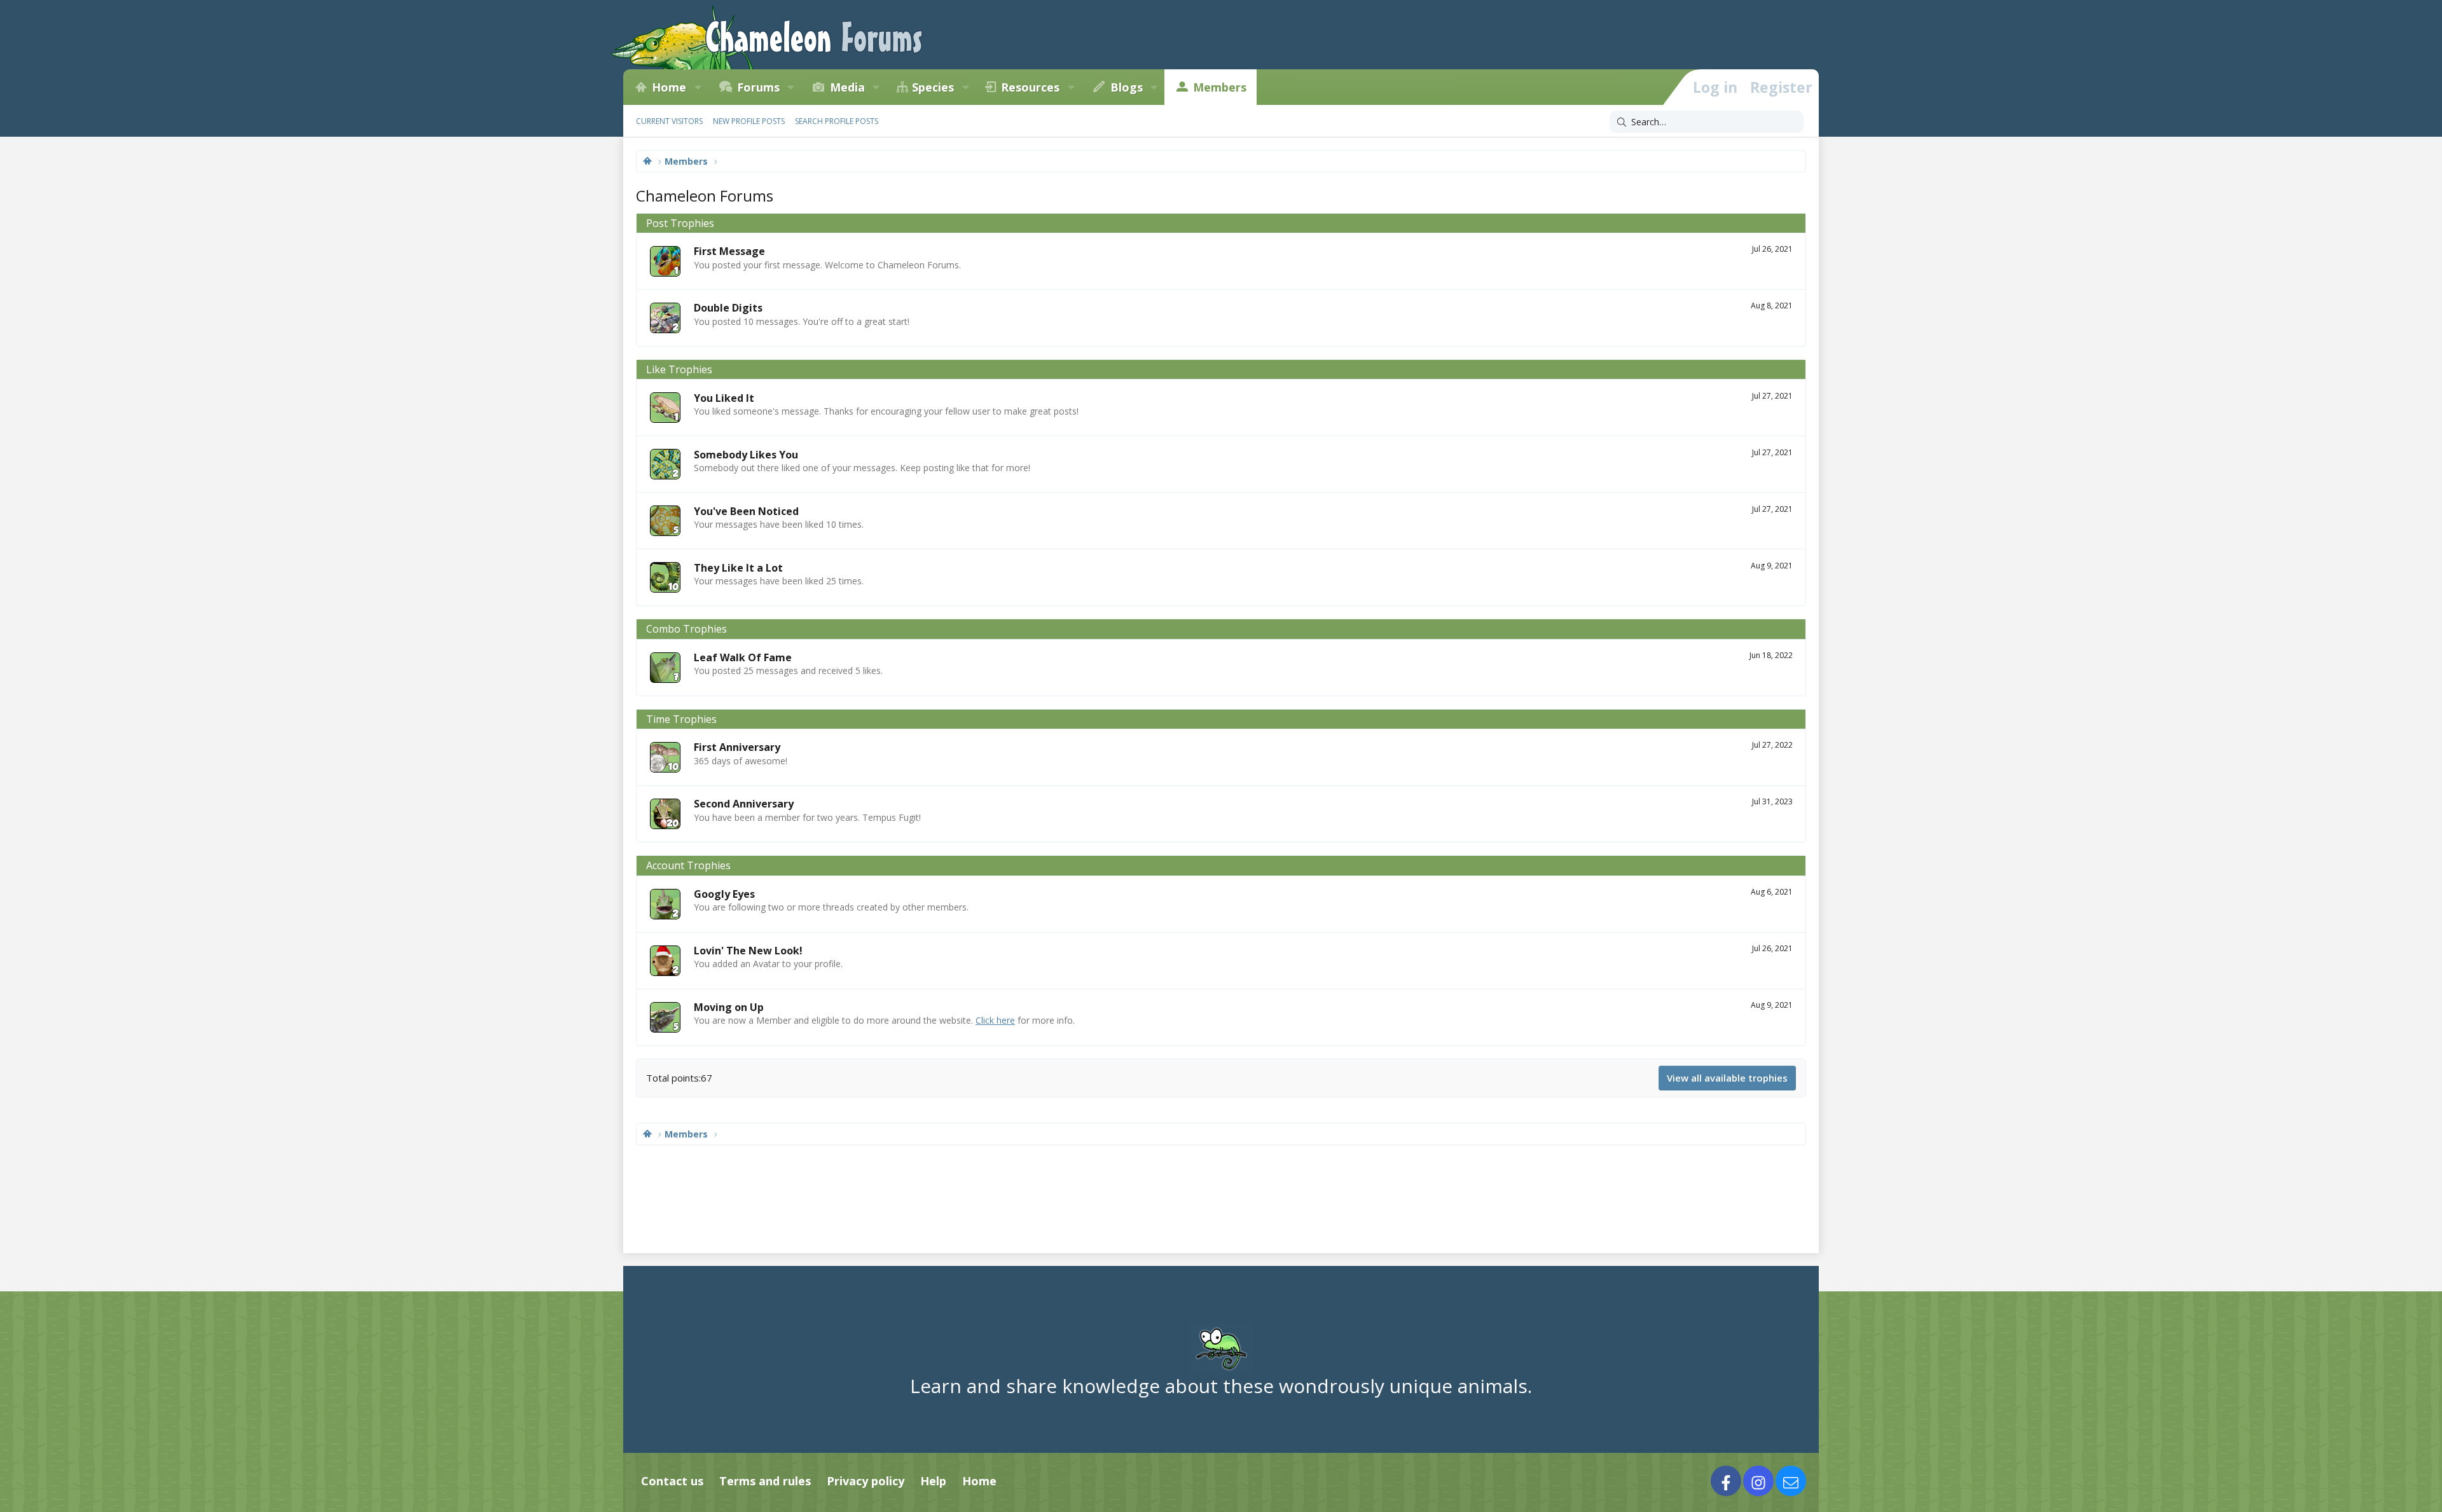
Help (933, 1481)
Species (933, 87)
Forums (758, 87)
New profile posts (749, 121)
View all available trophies (1727, 1078)
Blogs (1127, 87)
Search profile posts (837, 121)
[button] (698, 87)
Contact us (672, 1481)
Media (847, 87)
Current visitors (669, 121)
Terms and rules (765, 1481)
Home (669, 87)
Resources (1030, 87)
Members (1220, 87)
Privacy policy (866, 1481)
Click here (995, 1020)
